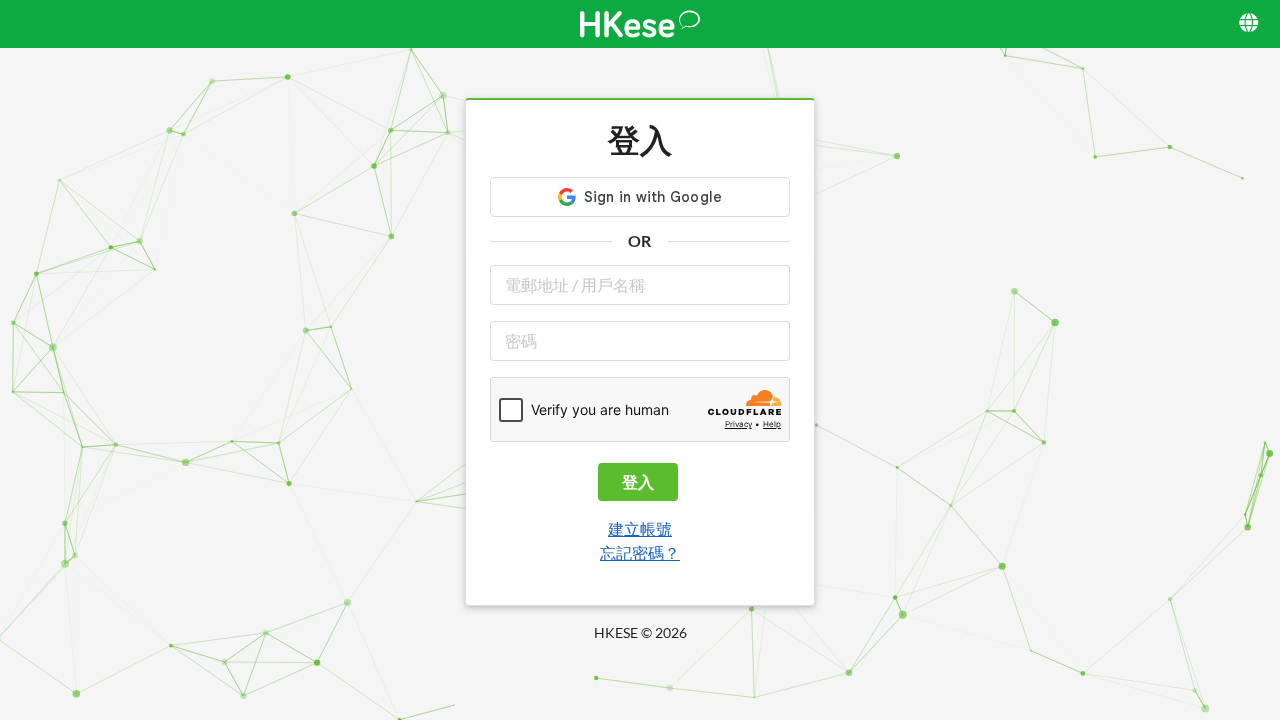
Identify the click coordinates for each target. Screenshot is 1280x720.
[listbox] (1250, 24)
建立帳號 (640, 528)
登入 (638, 481)
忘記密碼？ (640, 552)
